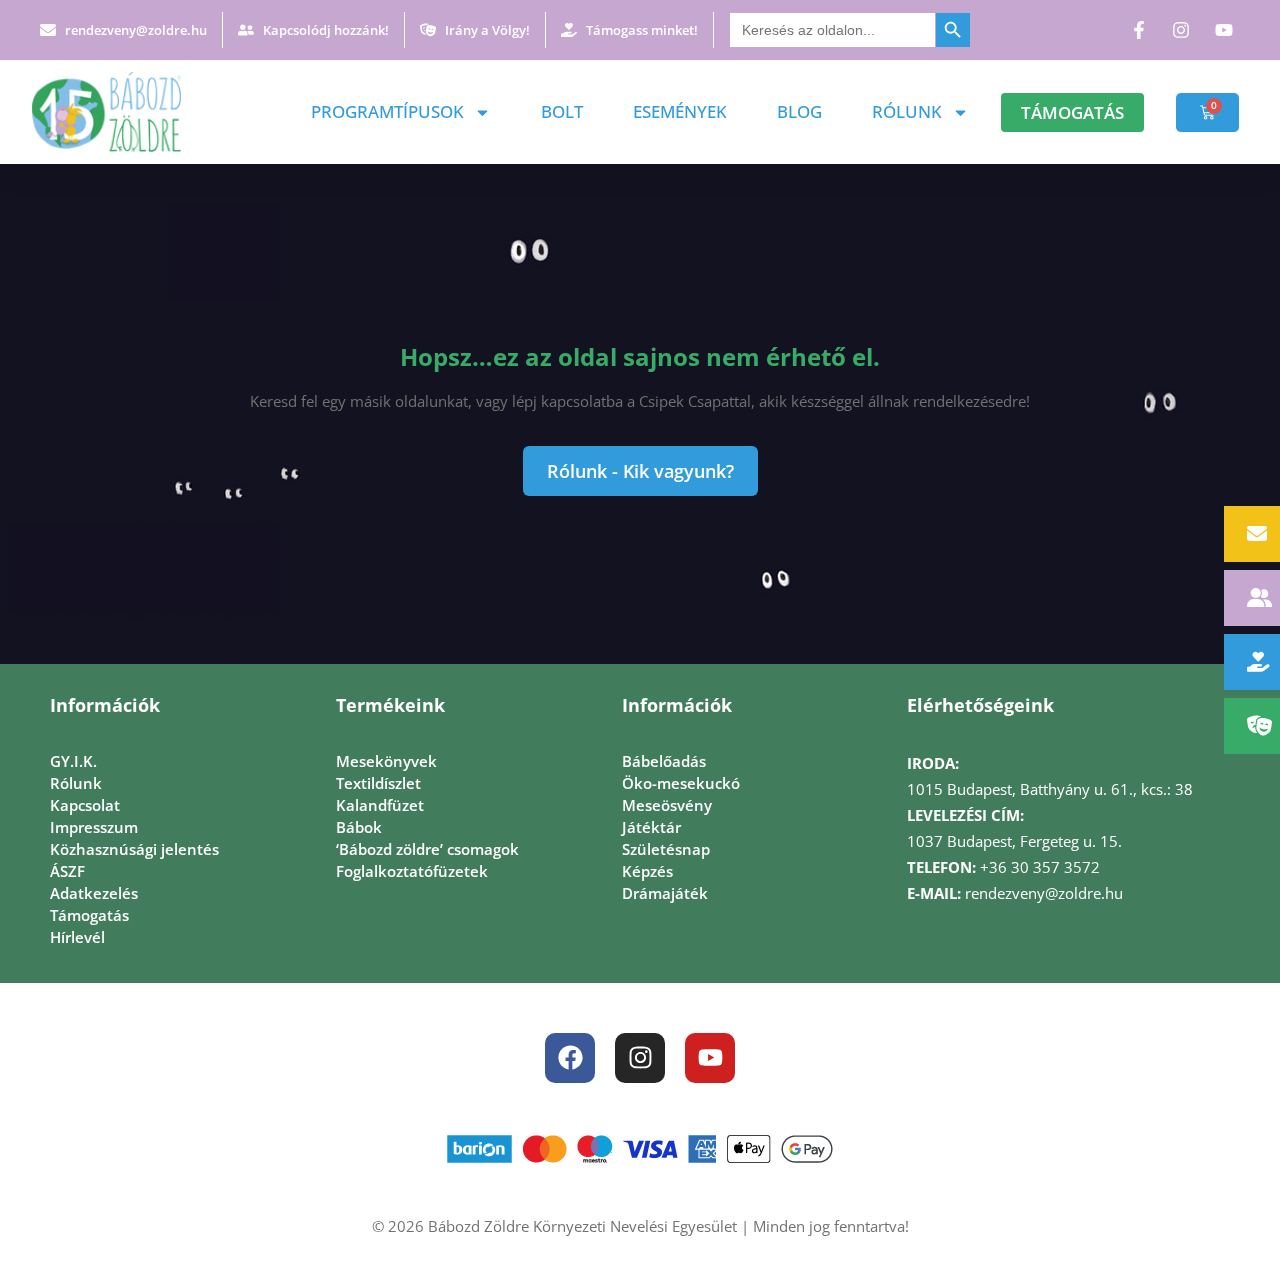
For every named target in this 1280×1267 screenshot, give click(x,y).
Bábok (359, 827)
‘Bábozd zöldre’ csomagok (427, 849)
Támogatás (89, 915)
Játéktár (651, 827)
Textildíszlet (378, 783)
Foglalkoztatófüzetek (412, 871)
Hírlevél (77, 937)
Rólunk (907, 111)
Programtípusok (387, 111)
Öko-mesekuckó (681, 783)
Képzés (647, 871)
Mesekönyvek (386, 761)
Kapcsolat (85, 805)
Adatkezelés (94, 893)
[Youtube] (710, 1058)
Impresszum (94, 827)
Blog (799, 111)
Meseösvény (667, 805)
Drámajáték (665, 893)
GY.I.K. (73, 761)
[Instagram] (640, 1058)
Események (680, 111)
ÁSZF (67, 871)
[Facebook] (570, 1058)
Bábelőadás (664, 761)
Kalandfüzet (380, 805)
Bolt (562, 111)
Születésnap (666, 849)
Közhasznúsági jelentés (134, 849)
